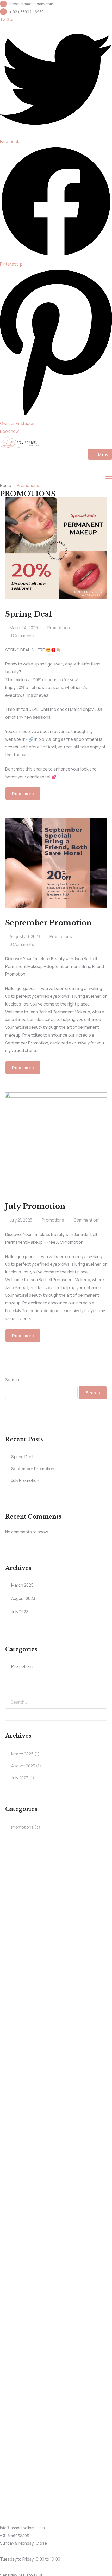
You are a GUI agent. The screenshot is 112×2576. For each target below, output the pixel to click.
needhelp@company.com (31, 4)
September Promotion (33, 1469)
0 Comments (22, 636)
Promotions (59, 628)
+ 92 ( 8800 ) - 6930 (27, 12)
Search (12, 1380)
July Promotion (25, 1480)
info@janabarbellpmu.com (22, 2528)
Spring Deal (22, 1457)
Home (6, 485)
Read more (23, 794)
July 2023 (20, 1612)
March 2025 (22, 1585)
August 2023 (23, 1598)
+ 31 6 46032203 (14, 2535)
